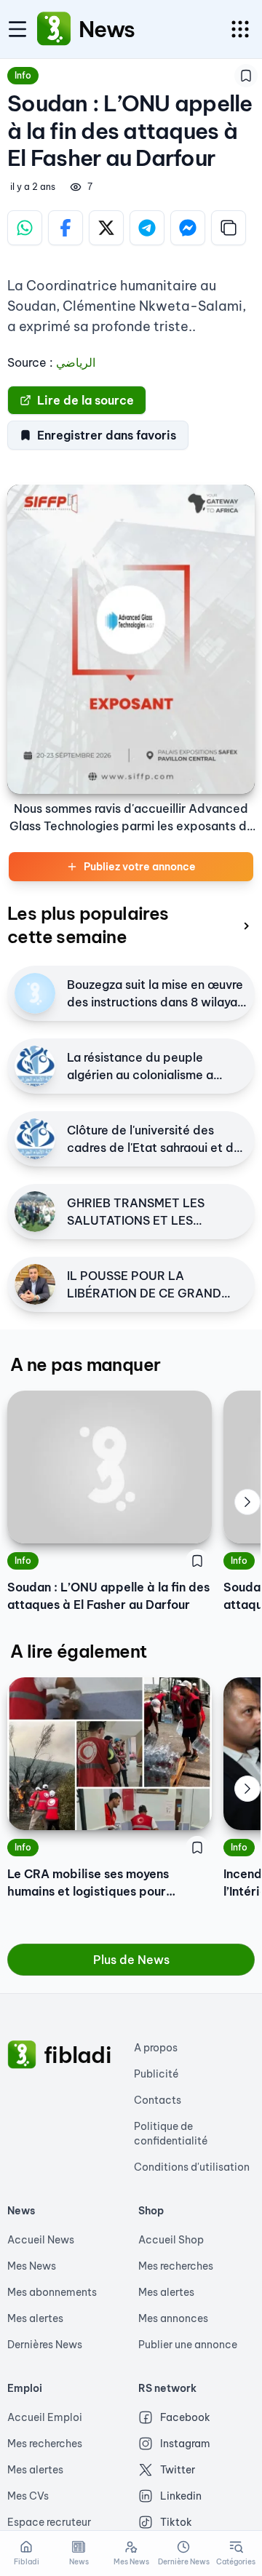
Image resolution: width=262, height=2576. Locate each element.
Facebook (185, 2417)
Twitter (178, 2470)
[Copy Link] (229, 228)
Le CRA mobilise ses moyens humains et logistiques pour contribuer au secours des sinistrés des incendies (108, 1883)
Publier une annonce (188, 2345)
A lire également (78, 1651)
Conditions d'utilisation (192, 2167)
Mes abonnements (52, 2292)
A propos (156, 2048)
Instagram (185, 2444)
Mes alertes (35, 2318)
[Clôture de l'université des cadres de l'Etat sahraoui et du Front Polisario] (35, 1139)
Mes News (32, 2266)
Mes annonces (173, 2318)
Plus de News (131, 1960)
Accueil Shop (171, 2240)
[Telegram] (147, 228)
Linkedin (181, 2496)
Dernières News (45, 2345)
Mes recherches (176, 2266)
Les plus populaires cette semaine (88, 925)
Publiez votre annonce (140, 867)
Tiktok (176, 2522)
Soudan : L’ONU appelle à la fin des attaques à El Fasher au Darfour (108, 1596)
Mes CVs (28, 2496)
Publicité (156, 2074)
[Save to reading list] (246, 76)
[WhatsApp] (25, 228)
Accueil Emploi (45, 2417)
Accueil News (41, 2240)
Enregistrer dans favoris (107, 435)
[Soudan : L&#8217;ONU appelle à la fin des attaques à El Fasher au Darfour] (110, 1467)
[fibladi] (22, 2055)
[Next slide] (247, 1502)
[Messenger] (188, 228)
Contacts (158, 2100)
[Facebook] (65, 228)
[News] (54, 29)
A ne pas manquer (85, 1364)
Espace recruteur (49, 2522)
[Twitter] (106, 228)
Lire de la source (86, 400)
